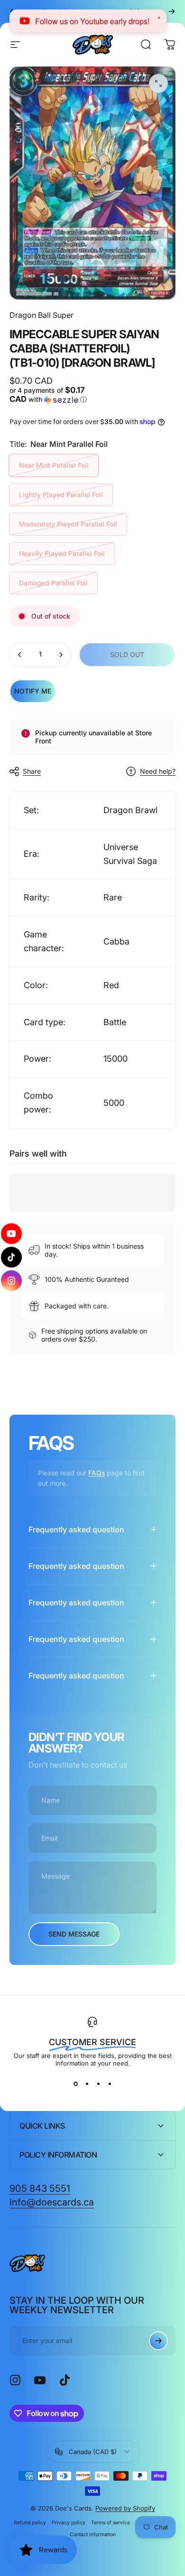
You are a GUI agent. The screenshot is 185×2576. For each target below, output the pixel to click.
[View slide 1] (75, 2084)
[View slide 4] (110, 2084)
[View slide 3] (98, 2084)
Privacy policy (69, 2523)
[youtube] (11, 1234)
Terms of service (111, 2523)
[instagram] (12, 1281)
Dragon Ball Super (42, 315)
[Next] (172, 11)
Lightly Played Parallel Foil (61, 495)
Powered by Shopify (125, 2508)
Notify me (33, 691)
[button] (50, 395)
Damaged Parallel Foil (53, 583)
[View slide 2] (87, 2084)
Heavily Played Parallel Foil (62, 553)
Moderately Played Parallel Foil (68, 524)
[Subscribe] (158, 2341)
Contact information (93, 2534)
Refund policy (30, 2523)
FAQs (97, 1473)
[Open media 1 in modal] (158, 83)
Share (32, 771)
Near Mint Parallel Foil (54, 465)
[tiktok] (12, 1257)
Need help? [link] (158, 771)
